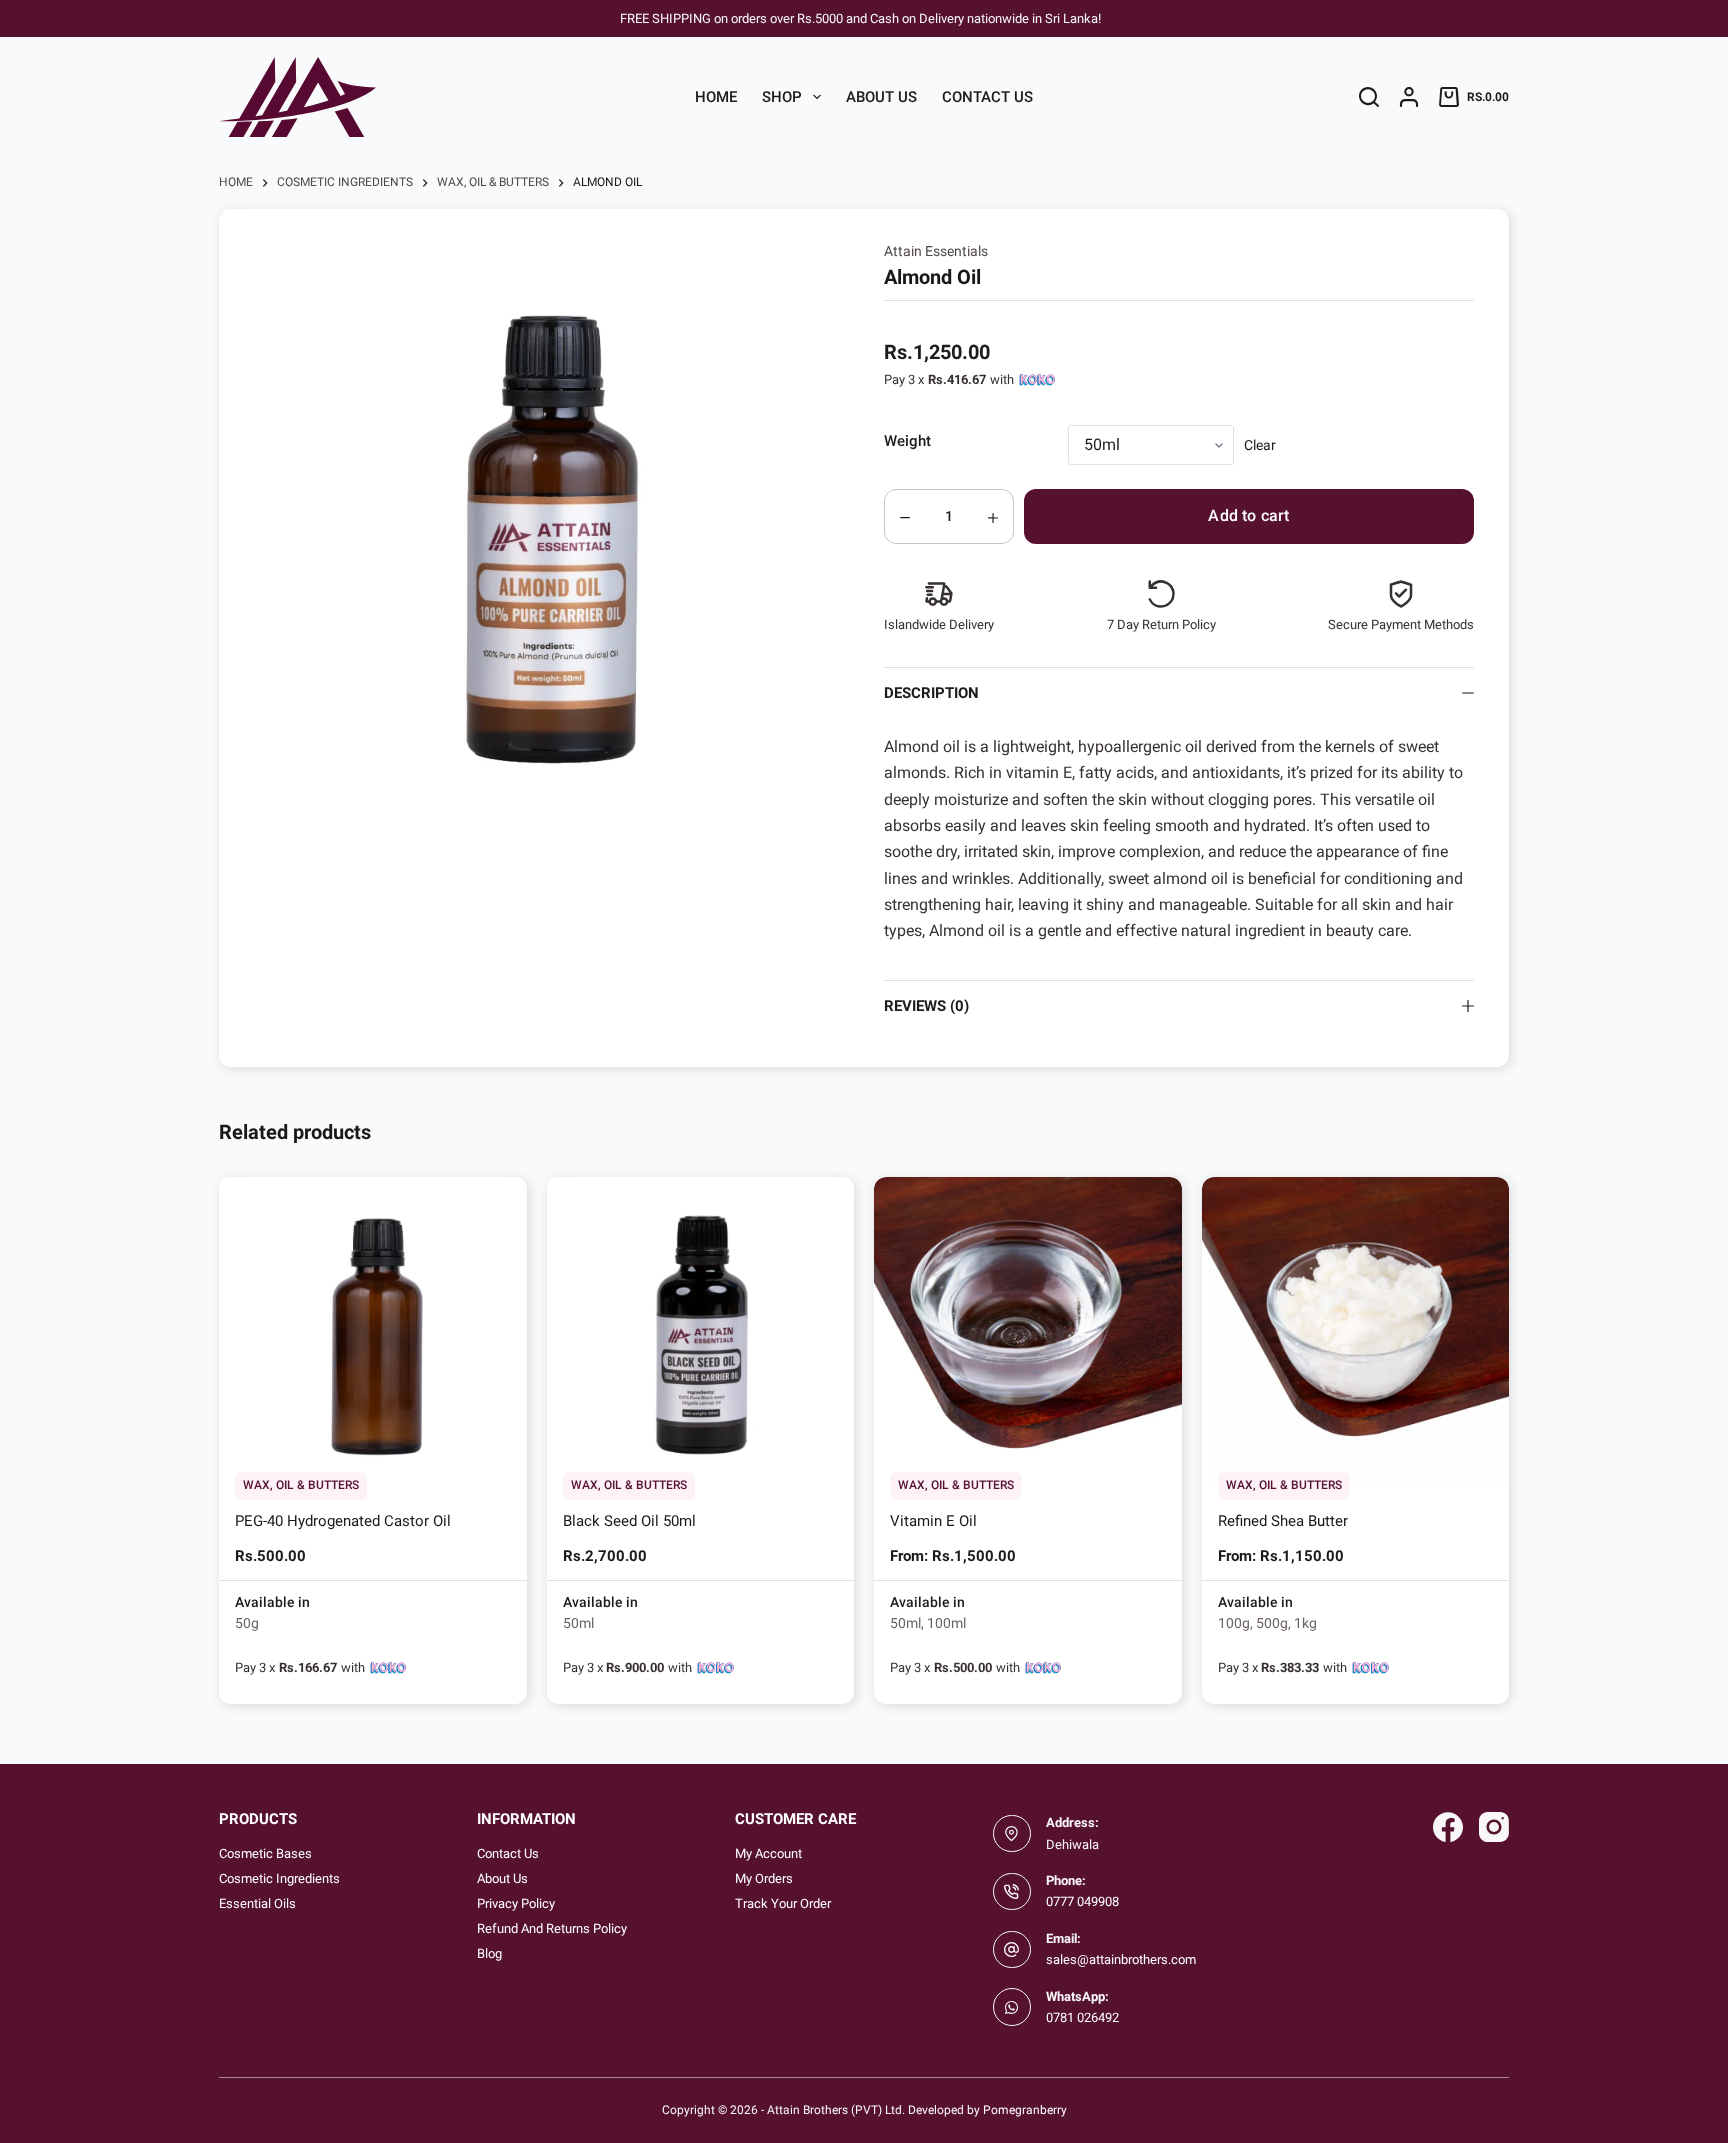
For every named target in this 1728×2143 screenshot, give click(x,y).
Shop (782, 97)
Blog (489, 1953)
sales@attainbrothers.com (1121, 1959)
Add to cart (1248, 515)
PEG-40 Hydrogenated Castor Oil (343, 1521)
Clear (1260, 445)
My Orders (764, 1878)
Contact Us (987, 97)
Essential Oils (257, 1903)
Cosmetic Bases (265, 1853)
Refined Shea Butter (1283, 1521)
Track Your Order (783, 1903)
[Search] (1369, 97)
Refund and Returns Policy (552, 1928)
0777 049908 (1082, 1901)
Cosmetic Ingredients (279, 1878)
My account (768, 1853)
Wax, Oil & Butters (301, 1485)
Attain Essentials (936, 251)
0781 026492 (1082, 2017)
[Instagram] (1494, 1827)
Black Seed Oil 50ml (629, 1521)
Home (716, 97)
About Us (881, 97)
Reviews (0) (926, 1006)
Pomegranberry (1025, 2110)
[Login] (1409, 97)
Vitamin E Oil (933, 1521)
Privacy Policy (516, 1903)
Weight (907, 441)
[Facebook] (1448, 1827)
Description (931, 693)
